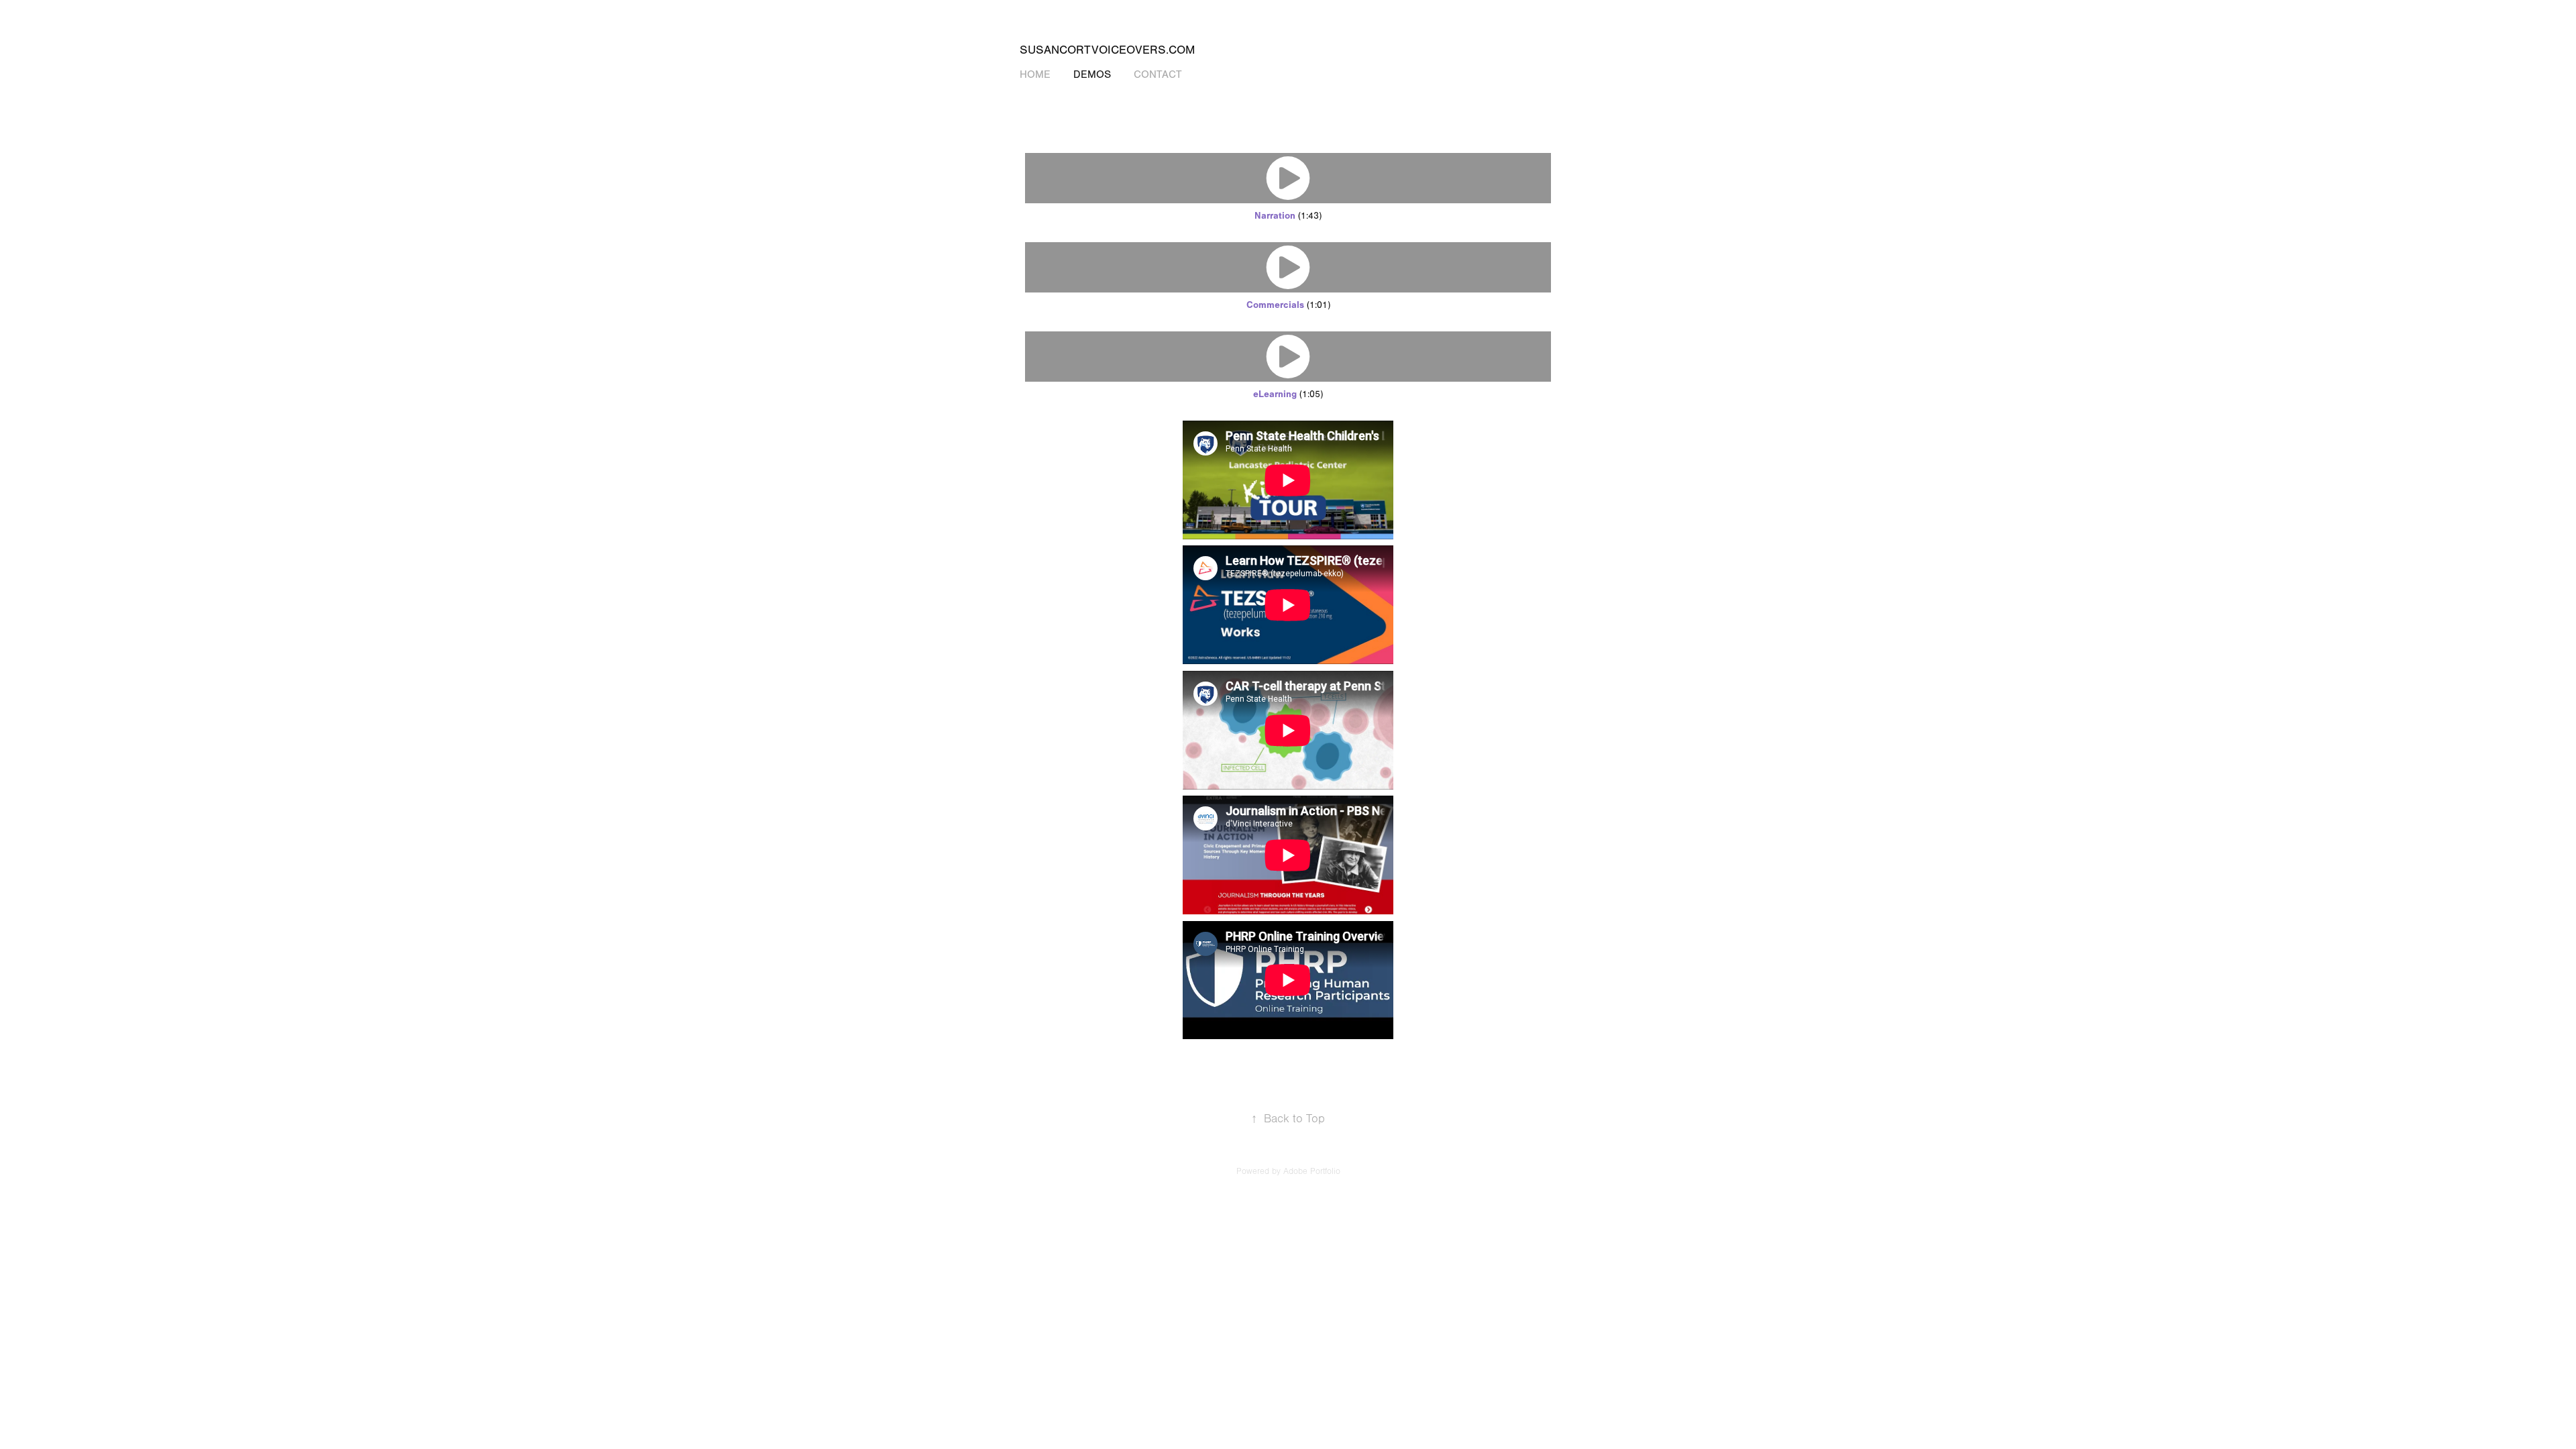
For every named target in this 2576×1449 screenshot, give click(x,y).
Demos (1092, 74)
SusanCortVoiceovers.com (1107, 50)
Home (1035, 74)
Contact (1158, 74)
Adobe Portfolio (1312, 1171)
